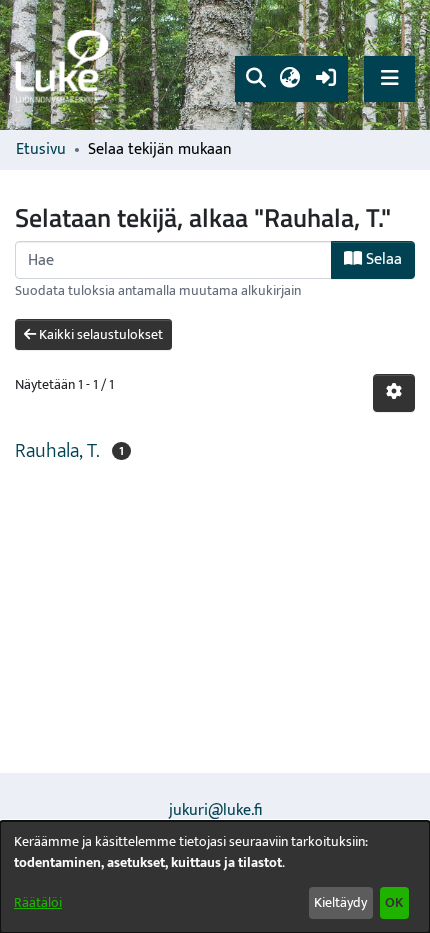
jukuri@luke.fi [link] (215, 810)
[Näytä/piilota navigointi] (389, 78)
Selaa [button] (382, 259)
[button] (255, 79)
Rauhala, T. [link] (57, 451)
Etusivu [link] (41, 150)
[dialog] (215, 877)
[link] (65, 65)
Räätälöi (38, 902)
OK (394, 902)
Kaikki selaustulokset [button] (99, 334)
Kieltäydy (340, 902)
